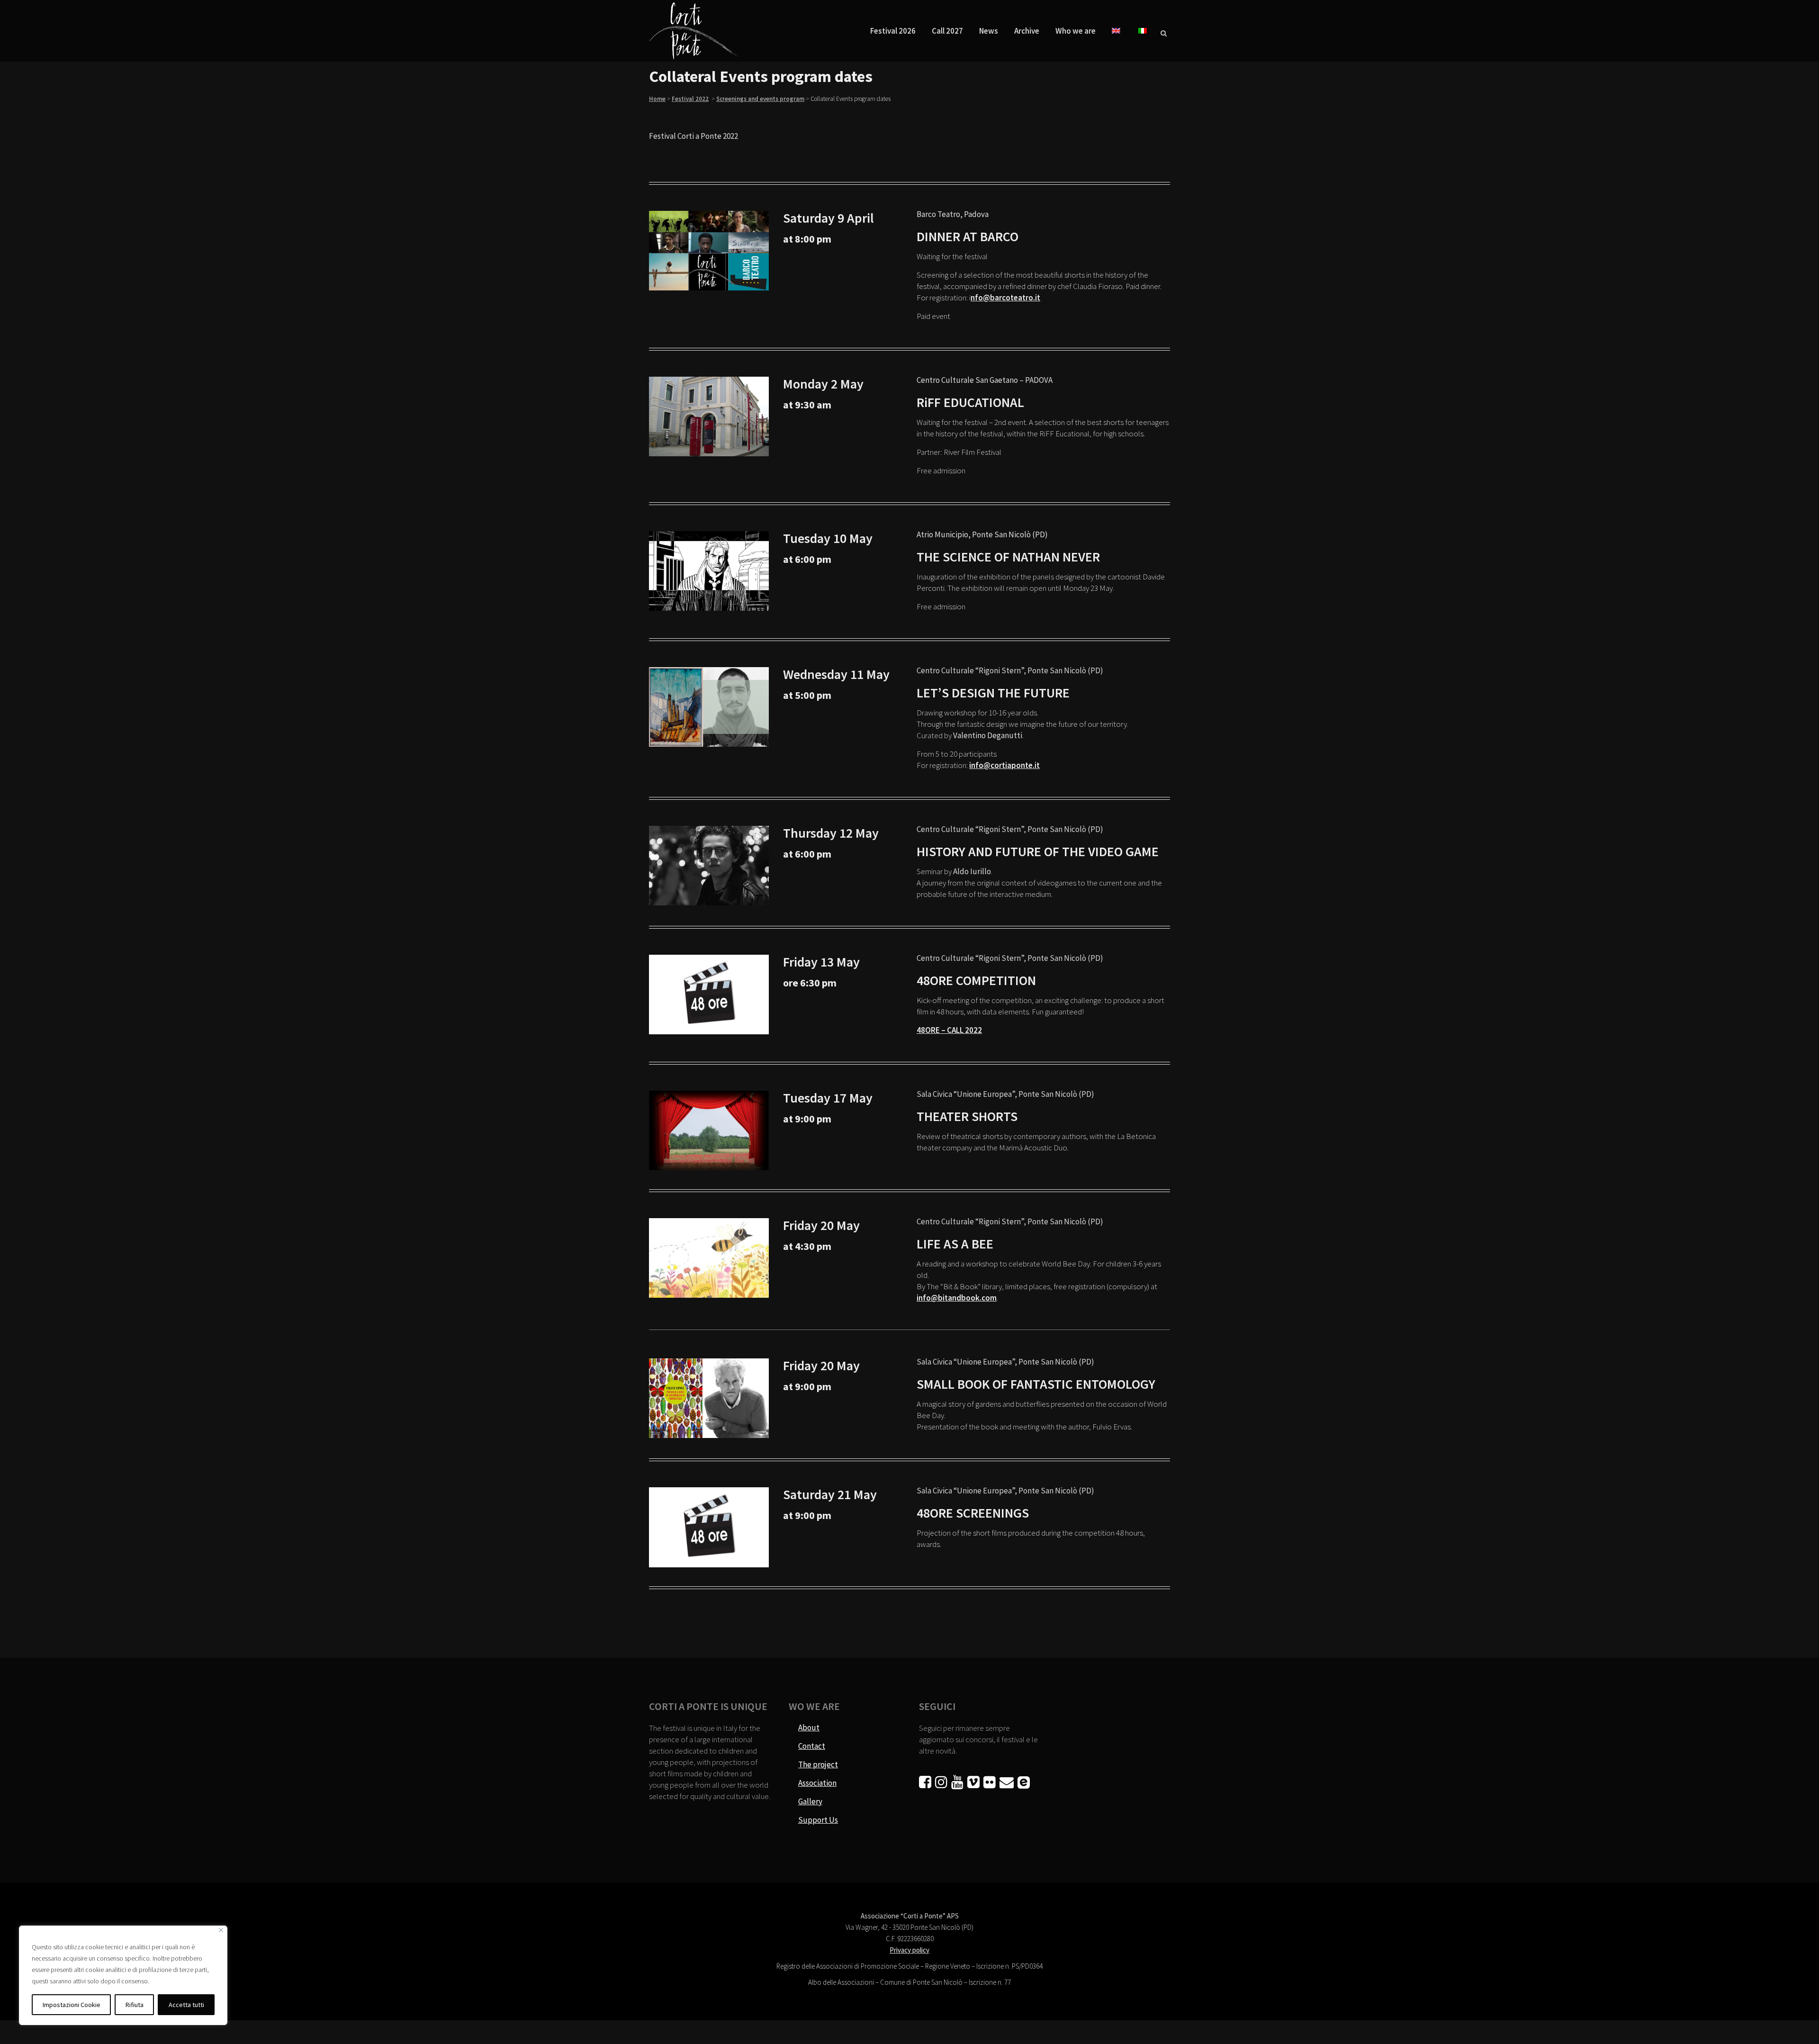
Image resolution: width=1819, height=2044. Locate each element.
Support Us (818, 1820)
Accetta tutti (186, 2005)
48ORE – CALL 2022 (949, 1030)
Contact (812, 1746)
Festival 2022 (690, 99)
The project (818, 1764)
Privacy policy (909, 1950)
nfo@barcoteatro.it (1005, 298)
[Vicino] (221, 1930)
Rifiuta (135, 2005)
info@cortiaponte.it (1004, 765)
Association (817, 1783)
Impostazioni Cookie (72, 2005)
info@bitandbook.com (957, 1298)
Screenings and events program (760, 99)
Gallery (810, 1801)
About (809, 1727)
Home (657, 99)
